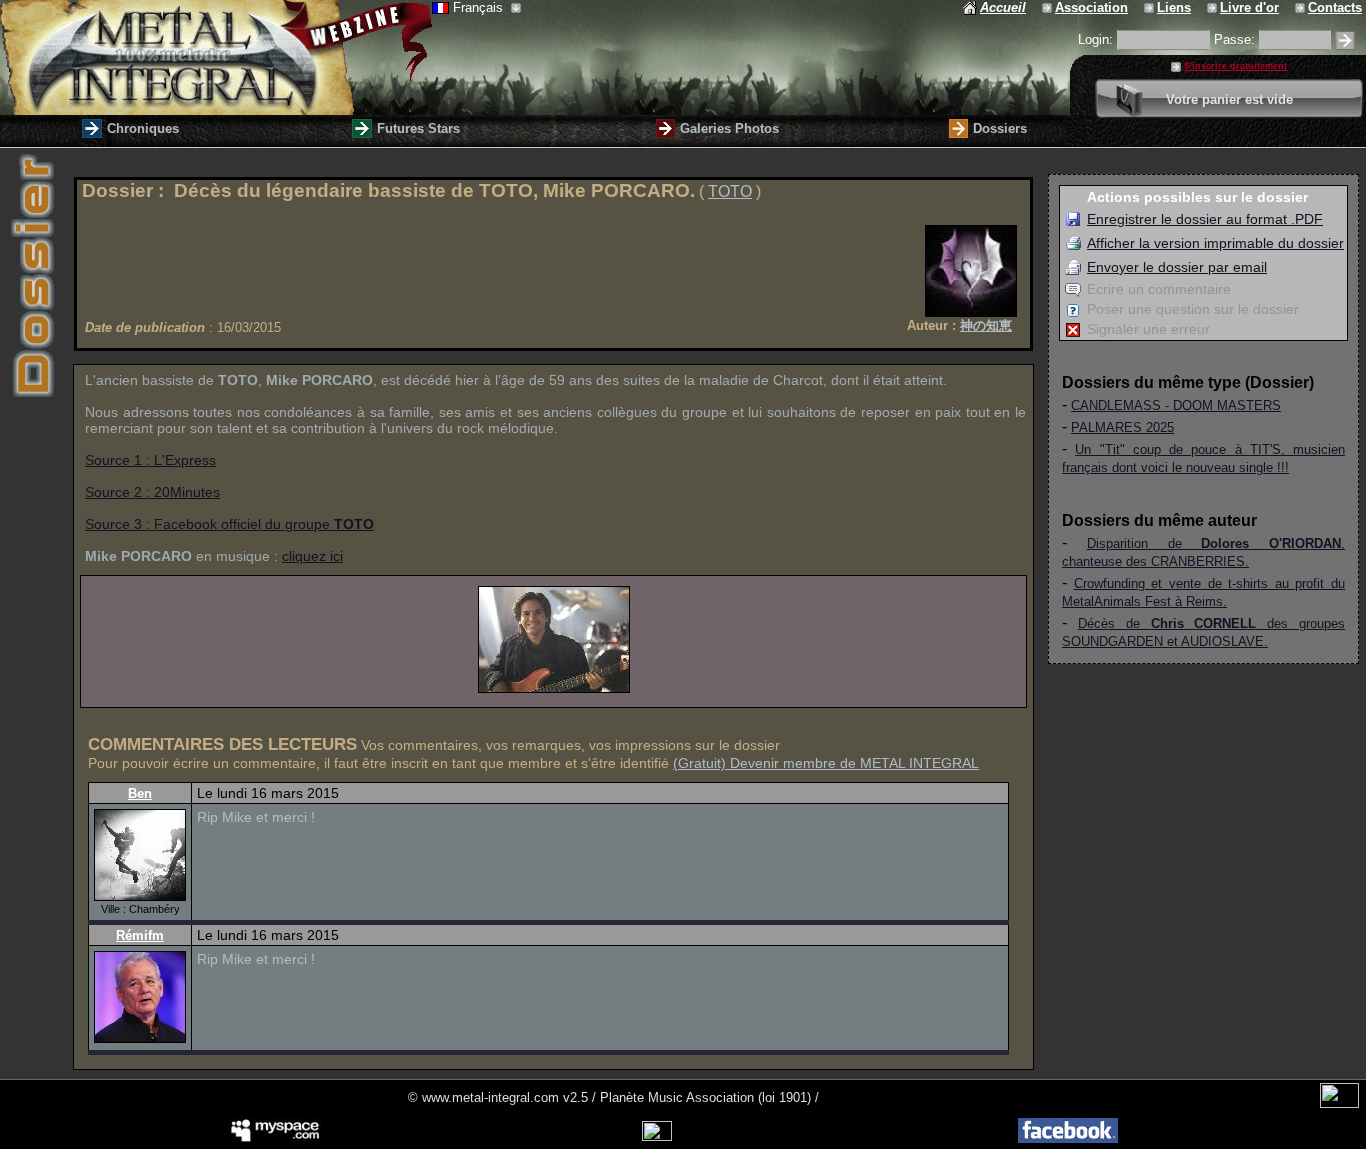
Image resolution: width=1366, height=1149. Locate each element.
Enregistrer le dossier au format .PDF (1205, 219)
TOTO (730, 191)
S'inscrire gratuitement (1235, 66)
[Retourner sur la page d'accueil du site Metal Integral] (216, 57)
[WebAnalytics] (1339, 1103)
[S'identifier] (1345, 40)
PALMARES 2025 (1122, 427)
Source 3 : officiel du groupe (229, 524)
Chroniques (143, 128)
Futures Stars (418, 128)
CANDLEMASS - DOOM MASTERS (1176, 405)
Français (480, 7)
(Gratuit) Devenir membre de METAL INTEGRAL (826, 763)
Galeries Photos (729, 128)
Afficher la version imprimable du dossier (1215, 243)
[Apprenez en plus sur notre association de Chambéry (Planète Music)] (1048, 7)
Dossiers (1000, 128)
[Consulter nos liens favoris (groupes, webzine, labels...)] (1150, 7)
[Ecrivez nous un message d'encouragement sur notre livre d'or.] (1213, 7)
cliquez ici (312, 556)
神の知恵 (986, 325)
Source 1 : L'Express (150, 460)
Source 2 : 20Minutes (152, 492)
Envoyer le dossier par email (1177, 267)
